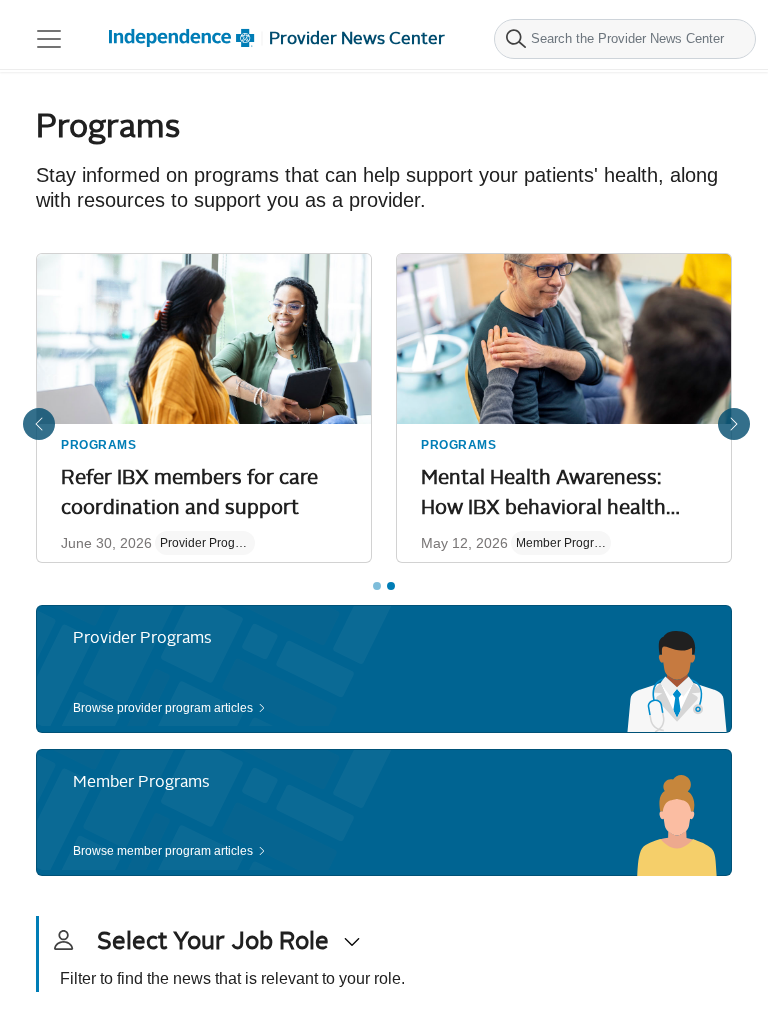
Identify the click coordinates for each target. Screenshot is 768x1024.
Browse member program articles (163, 851)
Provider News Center (357, 38)
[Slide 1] (377, 586)
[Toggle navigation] (49, 39)
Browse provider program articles (163, 708)
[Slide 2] (391, 586)
